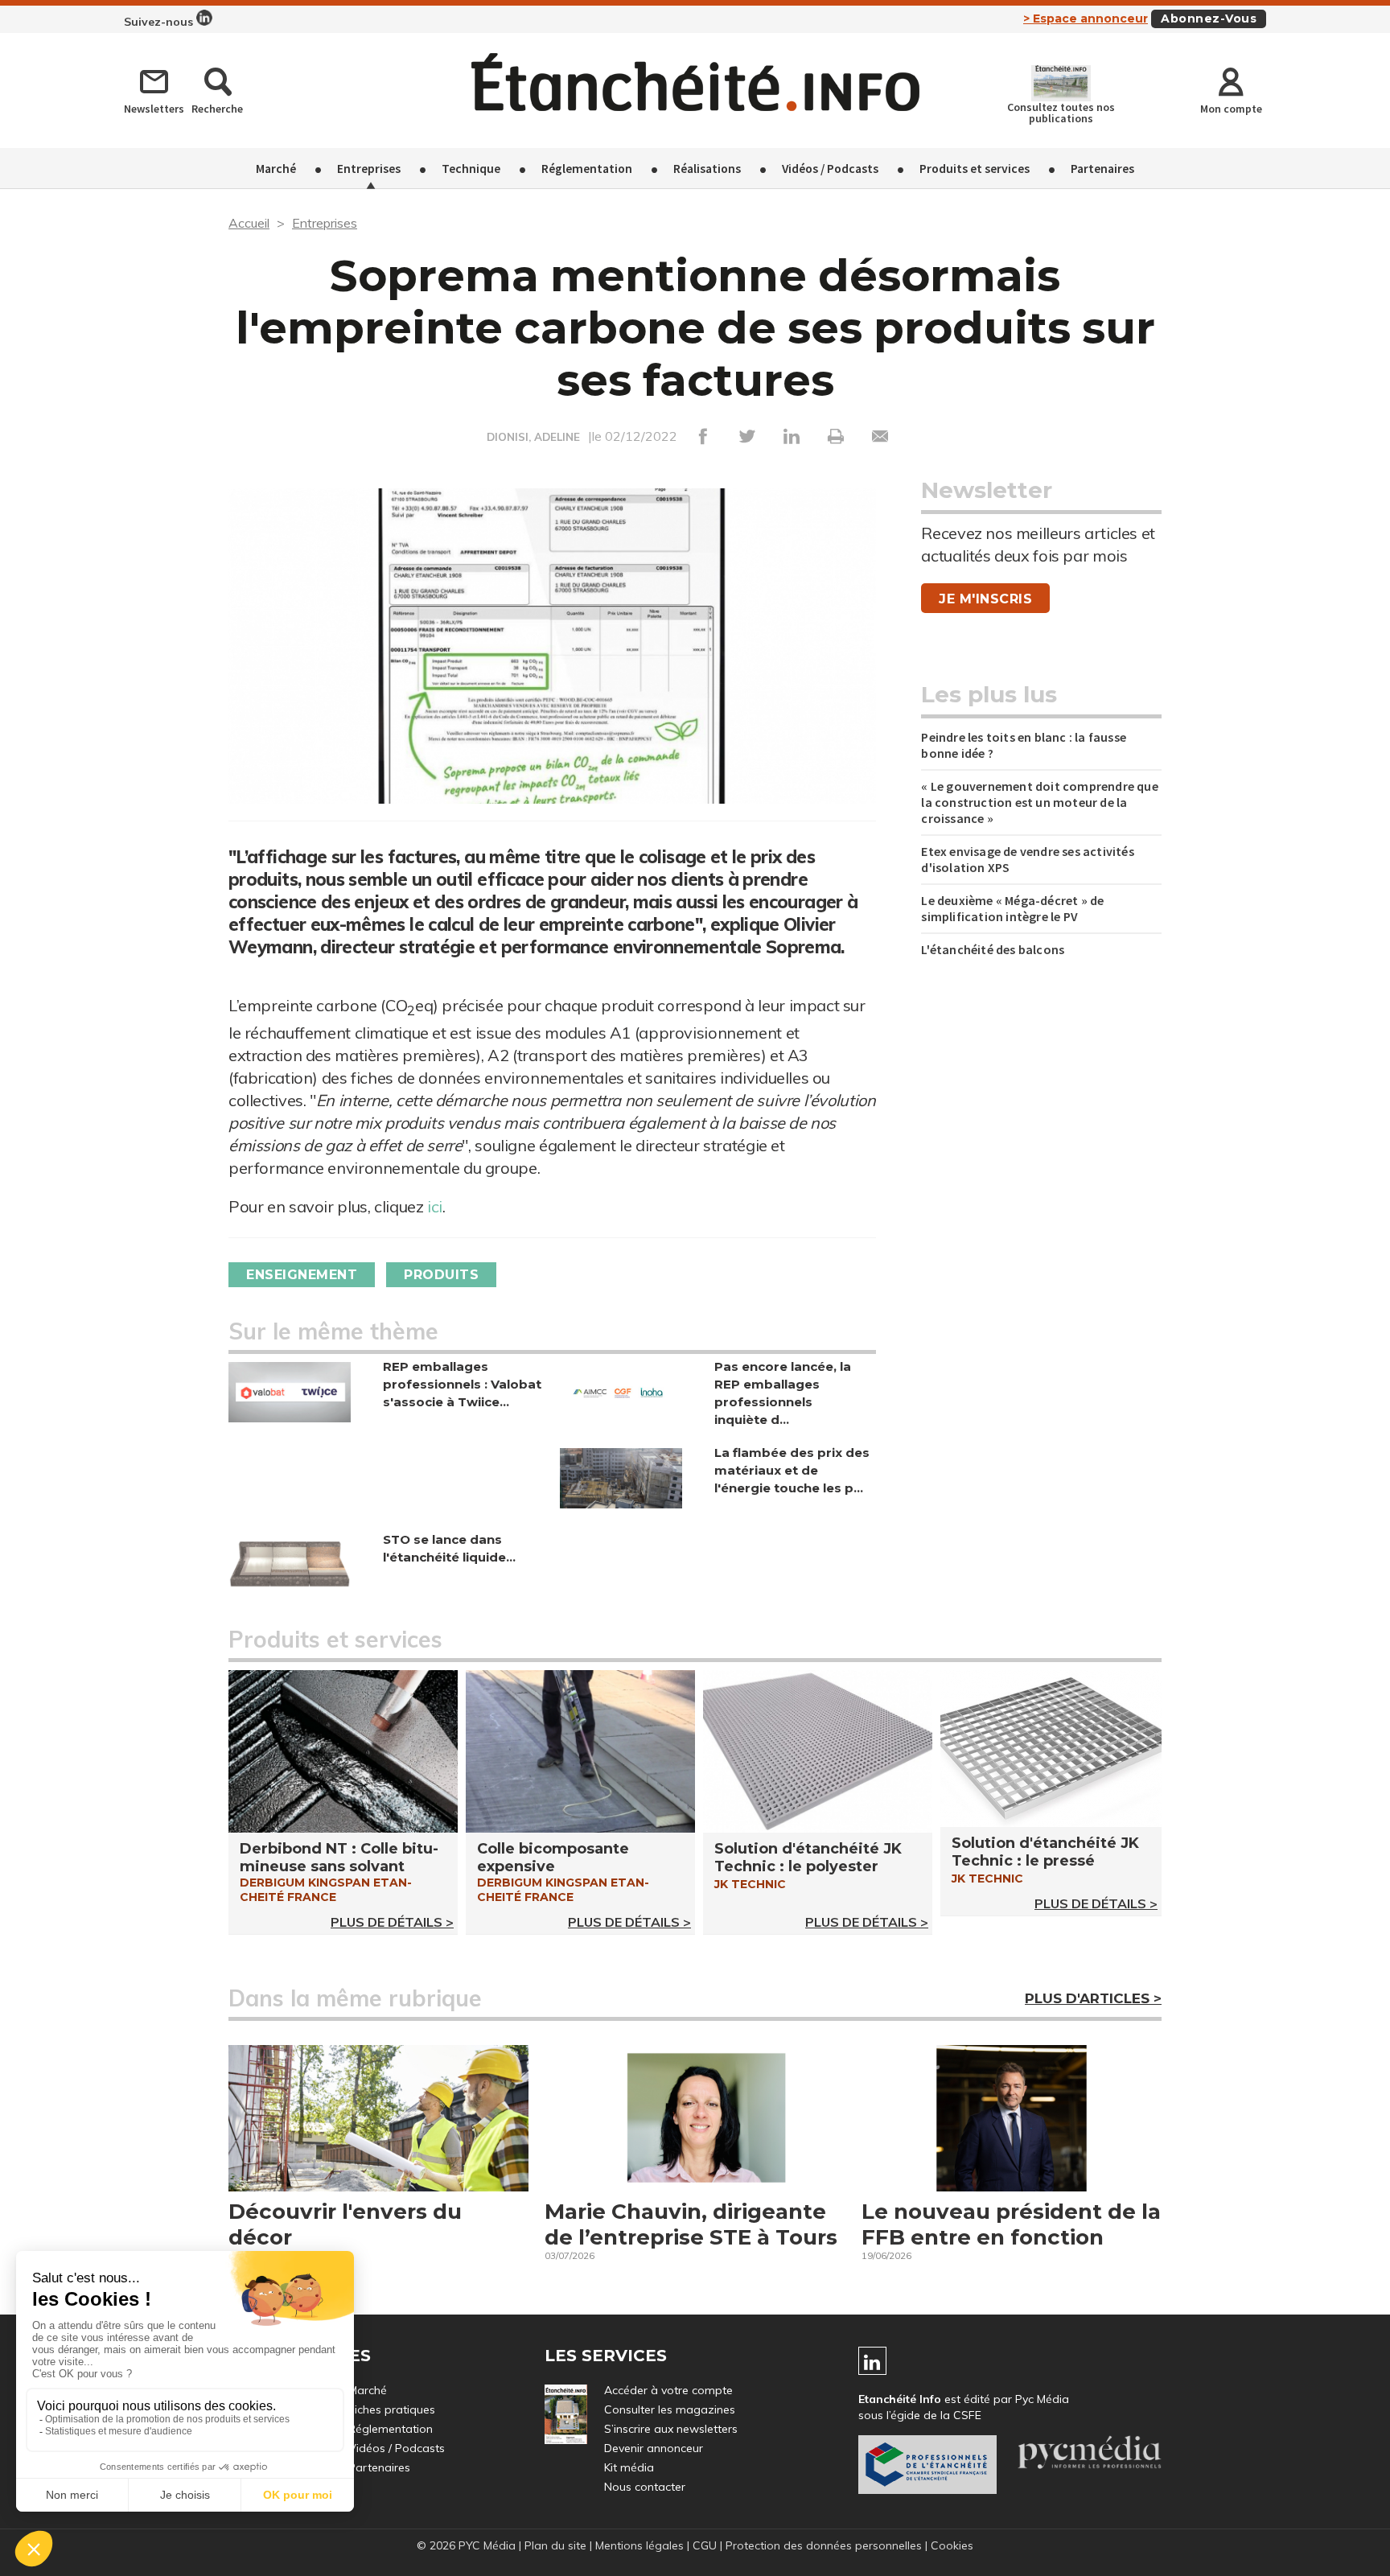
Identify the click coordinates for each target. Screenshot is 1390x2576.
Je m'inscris (985, 599)
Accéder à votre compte (668, 2390)
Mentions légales (639, 2545)
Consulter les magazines (670, 2409)
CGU (705, 2545)
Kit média (629, 2467)
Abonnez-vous (1209, 19)
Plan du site (555, 2545)
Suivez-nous (160, 22)
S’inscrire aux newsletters (671, 2429)
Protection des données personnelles (824, 2545)
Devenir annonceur (654, 2448)
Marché (276, 168)
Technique (471, 168)
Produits (441, 1275)
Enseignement (302, 1275)
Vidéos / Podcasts (830, 168)
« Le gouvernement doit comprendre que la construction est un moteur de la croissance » (1039, 802)
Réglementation (587, 168)
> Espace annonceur (1086, 19)
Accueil (249, 223)
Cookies (952, 2545)
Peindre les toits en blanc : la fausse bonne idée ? (1024, 745)
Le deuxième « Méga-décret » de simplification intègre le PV (1012, 908)
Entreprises (369, 168)
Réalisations (707, 168)
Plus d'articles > (1093, 1998)
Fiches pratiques (392, 2409)
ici (435, 1206)
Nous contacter (645, 2487)
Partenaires (1102, 168)
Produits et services (975, 168)
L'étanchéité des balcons (993, 949)
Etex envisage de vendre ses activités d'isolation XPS (1027, 859)
